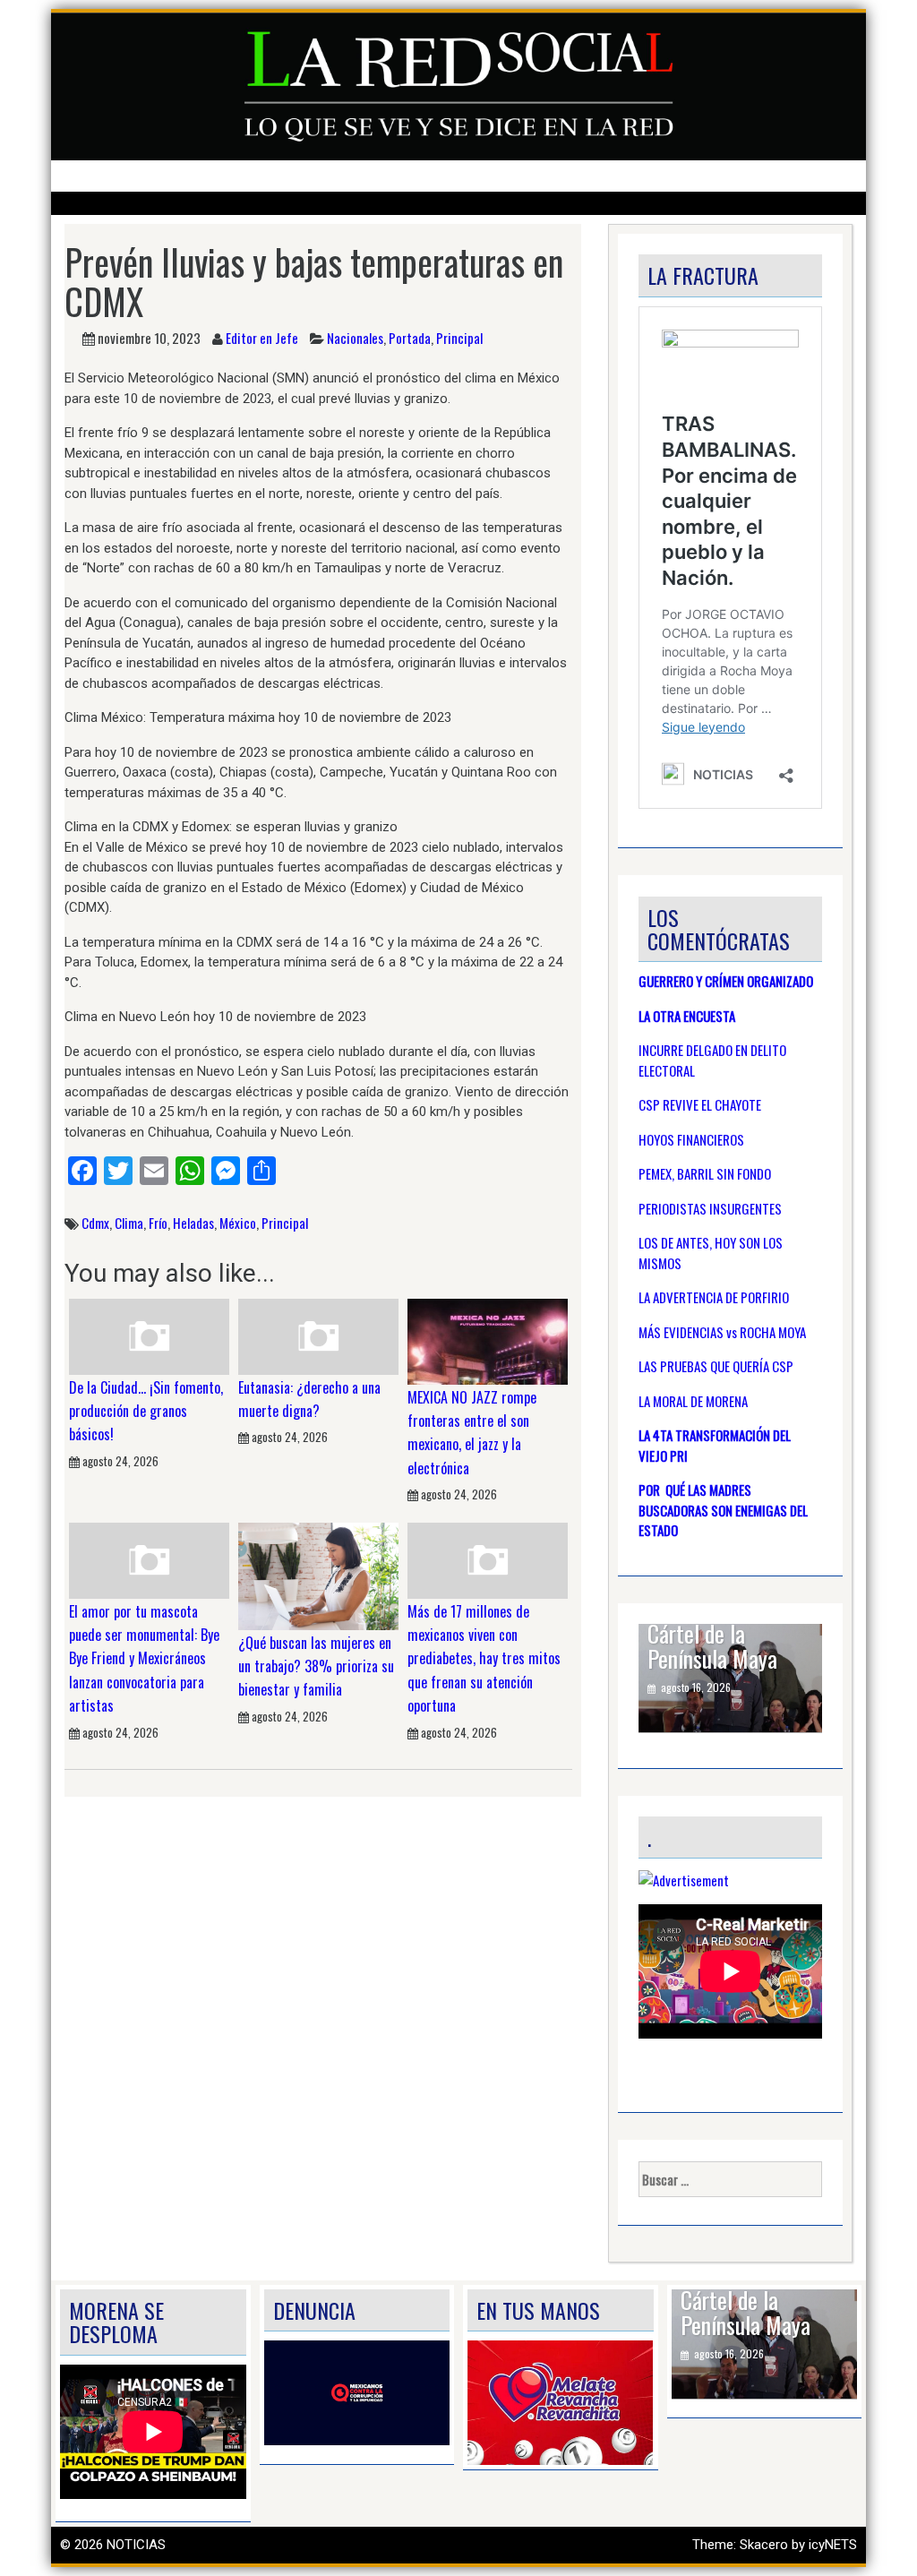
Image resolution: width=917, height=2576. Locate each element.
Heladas (193, 1223)
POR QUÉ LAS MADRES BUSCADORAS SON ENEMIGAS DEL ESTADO (723, 1510)
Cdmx (95, 1223)
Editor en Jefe (262, 338)
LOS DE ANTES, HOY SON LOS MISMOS (711, 1253)
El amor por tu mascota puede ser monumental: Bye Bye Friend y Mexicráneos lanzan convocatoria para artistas (144, 1659)
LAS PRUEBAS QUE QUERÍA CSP (716, 1366)
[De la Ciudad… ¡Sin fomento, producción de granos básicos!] (149, 1335)
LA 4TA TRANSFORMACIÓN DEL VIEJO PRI (715, 1445)
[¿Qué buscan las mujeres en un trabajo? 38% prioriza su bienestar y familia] (318, 1576)
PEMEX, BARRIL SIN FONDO (705, 1173)
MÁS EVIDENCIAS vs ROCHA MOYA (722, 1332)
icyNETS (833, 2545)
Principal (459, 338)
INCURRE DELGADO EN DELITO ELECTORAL (712, 1060)
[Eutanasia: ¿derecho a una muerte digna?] (318, 1335)
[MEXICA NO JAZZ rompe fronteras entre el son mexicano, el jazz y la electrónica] (488, 1341)
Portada (410, 338)
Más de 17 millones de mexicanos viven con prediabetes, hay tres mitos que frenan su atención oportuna (484, 1659)
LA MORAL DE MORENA (693, 1401)
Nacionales (355, 338)
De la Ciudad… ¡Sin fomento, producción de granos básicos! (146, 1411)
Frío (158, 1223)
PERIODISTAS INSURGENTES (710, 1208)
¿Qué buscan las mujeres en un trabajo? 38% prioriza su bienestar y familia (316, 1666)
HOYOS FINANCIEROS (691, 1139)
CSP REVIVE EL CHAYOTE (700, 1104)
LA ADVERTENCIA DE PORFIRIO (714, 1297)
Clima (129, 1223)
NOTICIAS (136, 2545)
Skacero (764, 2545)
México (238, 1223)
